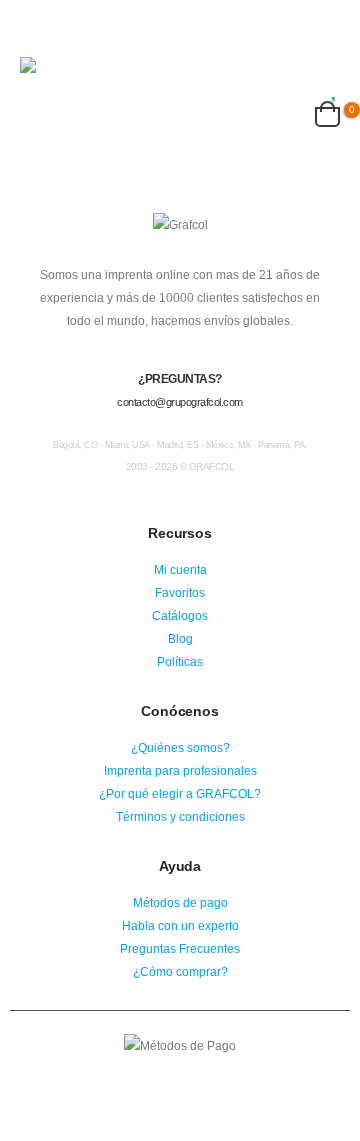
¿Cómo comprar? (180, 971)
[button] (38, 32)
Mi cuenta (180, 569)
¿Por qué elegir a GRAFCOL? (180, 793)
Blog (180, 638)
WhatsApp (217, 1074)
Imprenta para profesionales (180, 770)
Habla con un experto (180, 925)
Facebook (143, 1074)
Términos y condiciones (180, 816)
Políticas (180, 661)
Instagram (180, 1074)
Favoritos (180, 592)
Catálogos (180, 615)
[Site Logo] (85, 75)
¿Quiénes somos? (180, 747)
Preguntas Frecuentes (180, 948)
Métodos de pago (180, 902)
